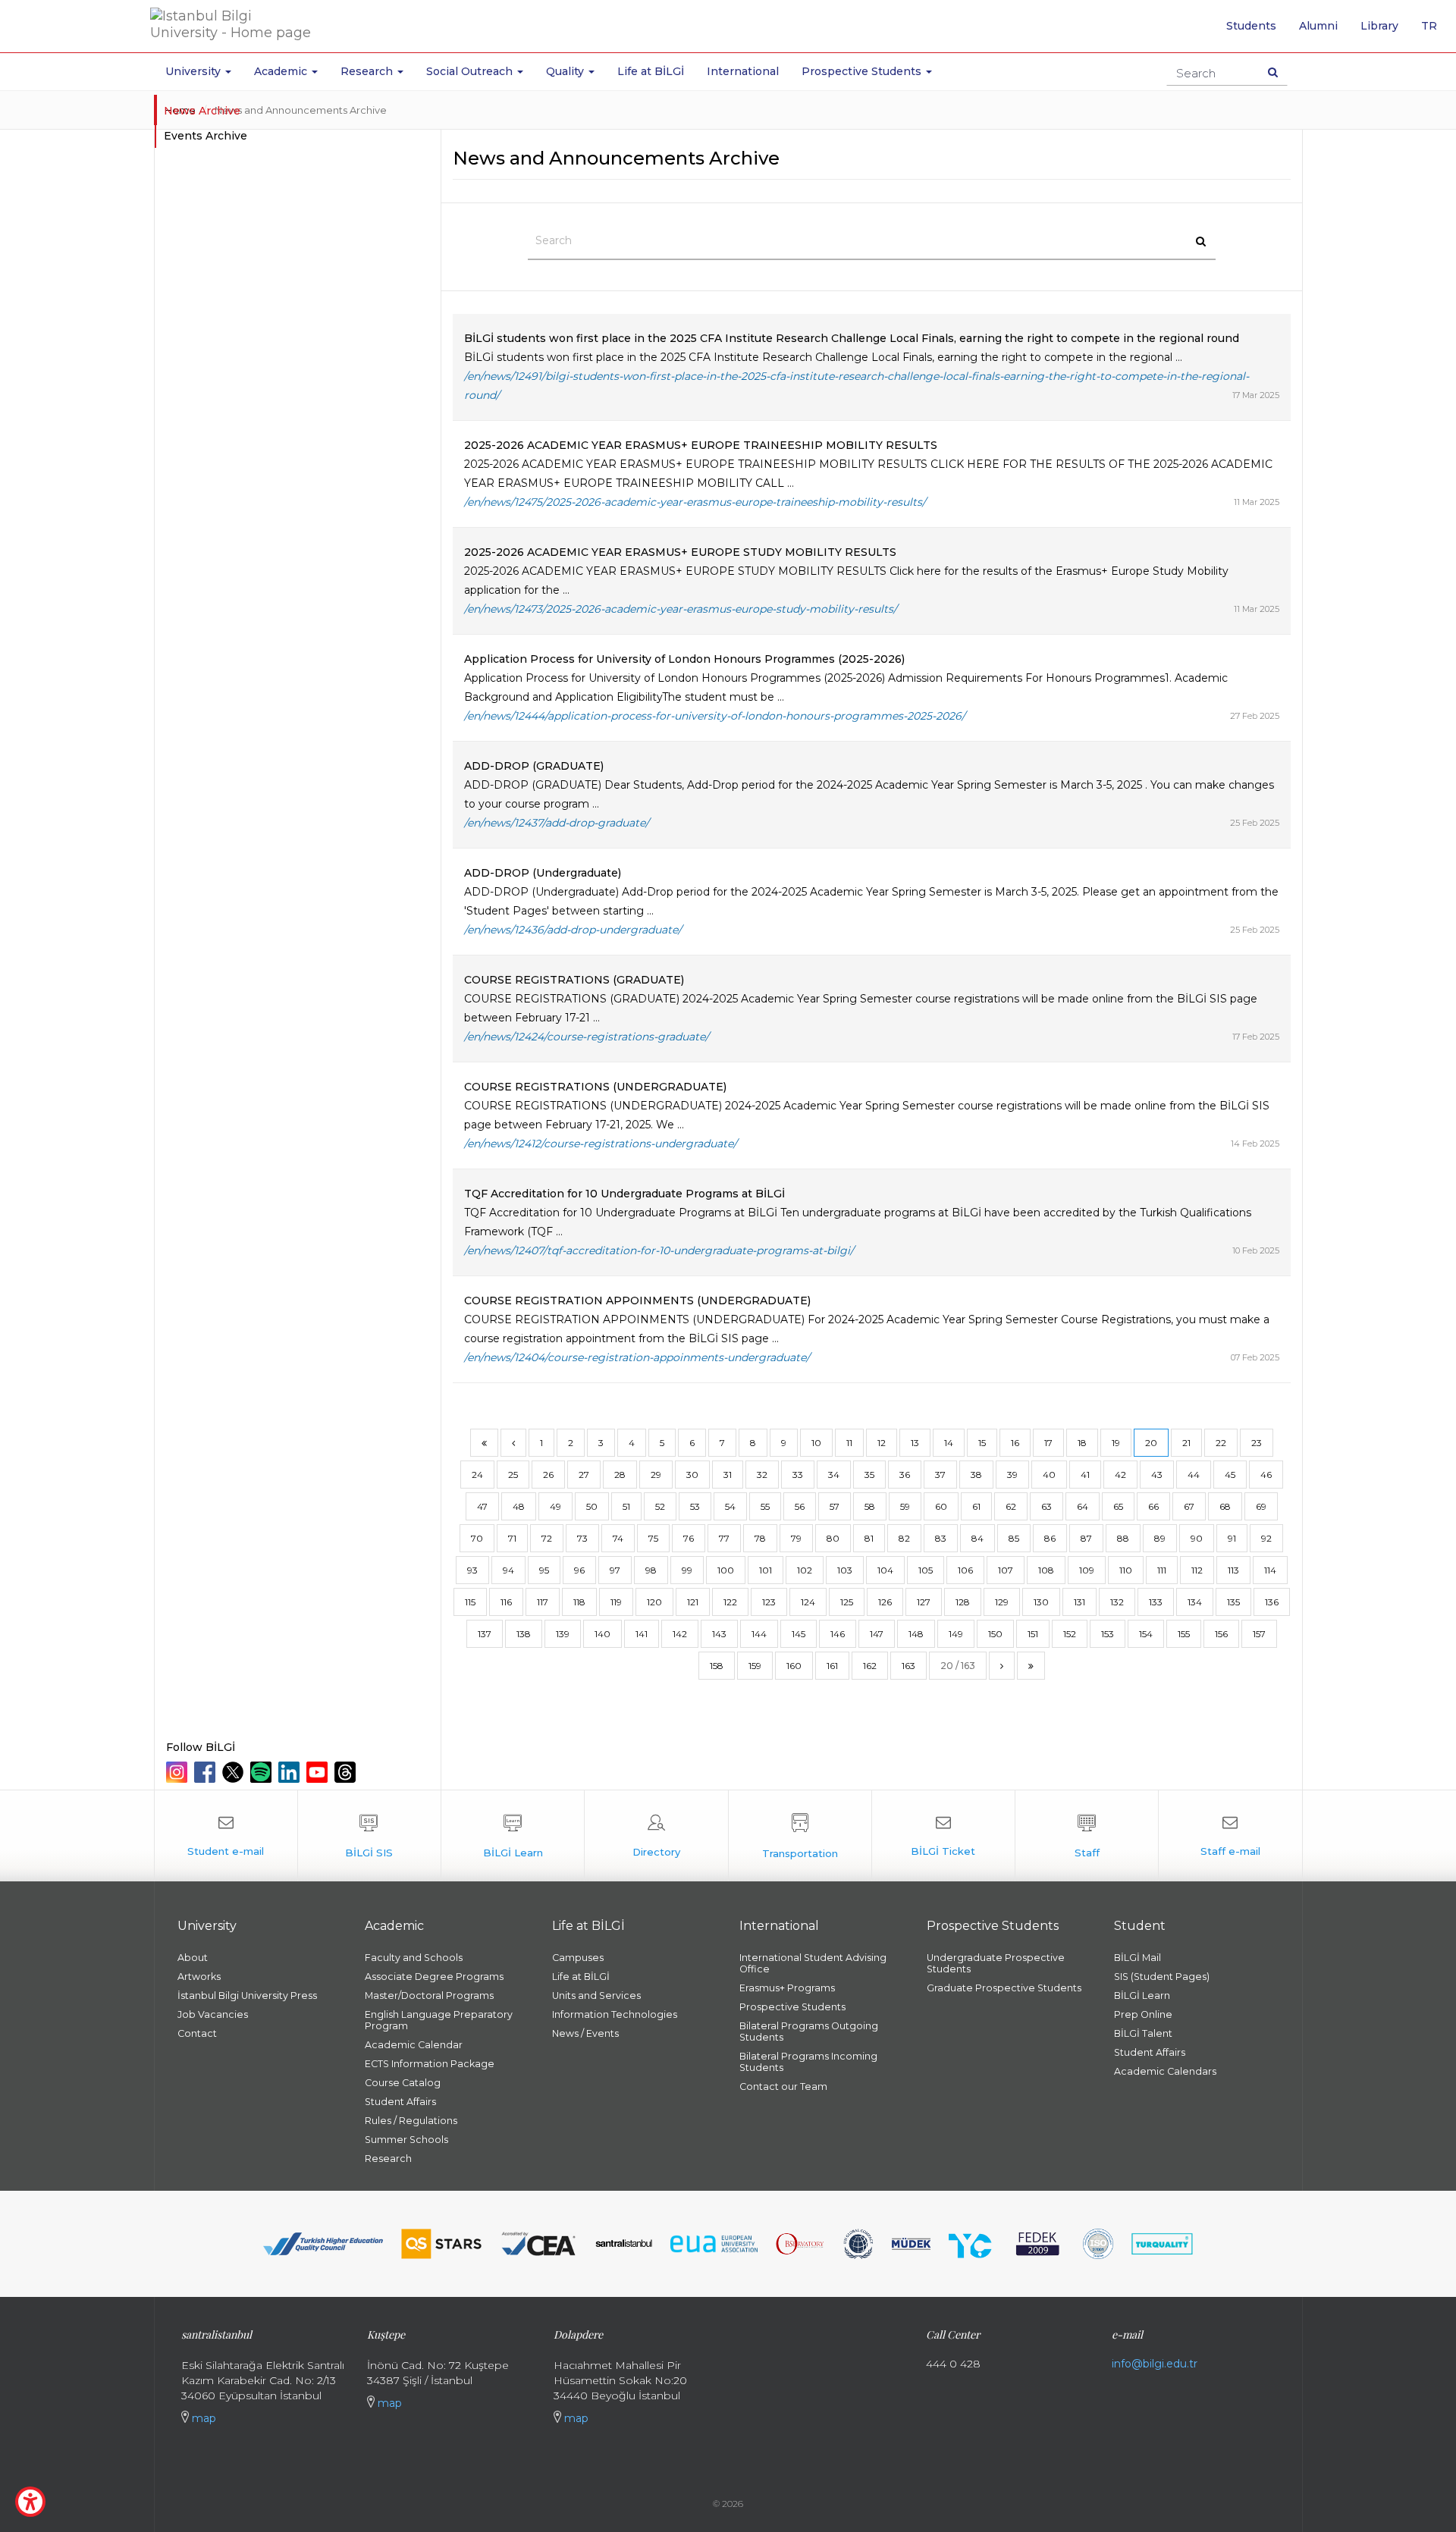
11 (849, 1443)
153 (1108, 1634)
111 (1162, 1570)
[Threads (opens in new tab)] (347, 1772)
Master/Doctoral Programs (429, 1995)
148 (916, 1634)
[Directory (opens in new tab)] (656, 1836)
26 (548, 1475)
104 (885, 1570)
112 (1197, 1570)
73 (582, 1538)
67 (1189, 1506)
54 (730, 1506)
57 (835, 1506)
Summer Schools (406, 2140)
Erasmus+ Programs (787, 1988)
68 (1225, 1506)
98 (651, 1570)
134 (1195, 1602)
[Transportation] (800, 1836)
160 (794, 1666)
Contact (197, 2033)
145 (799, 1634)
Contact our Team (783, 2086)
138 (524, 1634)
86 (1050, 1538)
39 (1012, 1475)
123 (769, 1602)
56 (800, 1506)
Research (388, 2159)
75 (653, 1538)
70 (477, 1538)
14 (949, 1443)
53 (695, 1506)
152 (1070, 1634)
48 (519, 1506)
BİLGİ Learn (1142, 1995)
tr (1435, 31)
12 (882, 1443)
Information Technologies (615, 2014)
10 (816, 1443)
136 (1272, 1602)
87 (1086, 1538)
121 (693, 1602)
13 (915, 1443)
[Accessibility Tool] (30, 2502)
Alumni (1318, 26)
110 (1126, 1570)
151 (1033, 1634)
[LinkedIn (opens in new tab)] (291, 1772)
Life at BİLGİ (651, 71)
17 (1048, 1443)
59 (905, 1506)
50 (592, 1506)
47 (482, 1506)
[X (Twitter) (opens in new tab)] (235, 1772)
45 (1230, 1475)
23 (1257, 1443)
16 (1015, 1443)
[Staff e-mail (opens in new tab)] (1230, 1836)
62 (1011, 1506)
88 (1123, 1538)
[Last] (1031, 1666)
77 (724, 1538)
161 (832, 1666)
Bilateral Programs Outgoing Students (809, 2032)
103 (845, 1570)
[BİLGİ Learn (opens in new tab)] (513, 1836)
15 (982, 1443)
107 (1006, 1570)
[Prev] (513, 1443)
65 (1118, 1506)
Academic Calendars (1165, 2071)
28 (620, 1475)
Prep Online (1143, 2014)
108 (1046, 1570)
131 (1079, 1602)
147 (877, 1634)
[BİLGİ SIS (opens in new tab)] (369, 1836)
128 (963, 1602)
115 (470, 1602)
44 (1194, 1475)
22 (1221, 1443)
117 (543, 1602)
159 (755, 1666)
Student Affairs (400, 2102)
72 (547, 1538)
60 (941, 1506)
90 (1197, 1538)
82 (904, 1538)
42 (1120, 1475)
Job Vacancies (213, 2014)
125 (847, 1602)
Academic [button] (282, 71)
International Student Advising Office (813, 1963)
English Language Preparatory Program (439, 2020)
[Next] (1002, 1666)
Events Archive (206, 136)
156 (1221, 1634)
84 (977, 1538)
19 (1116, 1443)
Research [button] (368, 71)
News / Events (585, 2033)
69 (1261, 1506)
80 (833, 1538)
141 (642, 1634)
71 (512, 1538)
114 (1270, 1570)
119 (616, 1602)
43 (1157, 1475)
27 (584, 1475)
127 (924, 1602)
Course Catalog (403, 2083)
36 (905, 1475)
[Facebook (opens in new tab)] (207, 1772)
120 (654, 1602)
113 (1233, 1570)
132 (1117, 1602)
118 (579, 1602)
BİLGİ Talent (1143, 2033)
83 (941, 1538)
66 (1153, 1506)
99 (687, 1570)
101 (766, 1570)
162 (870, 1666)
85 (1014, 1538)
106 (965, 1570)
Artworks (199, 1977)
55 (765, 1506)
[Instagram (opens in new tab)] (179, 1772)
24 (477, 1475)
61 (976, 1506)
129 (1002, 1602)
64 (1083, 1506)
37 (940, 1475)
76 (689, 1538)
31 (728, 1475)
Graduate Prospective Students (1004, 1988)
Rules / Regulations (411, 2121)
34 (834, 1475)
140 (602, 1634)
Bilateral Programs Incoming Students (808, 2062)
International (743, 71)
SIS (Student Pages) (1162, 1977)
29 (656, 1475)
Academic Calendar (414, 2045)
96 (579, 1570)
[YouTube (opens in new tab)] (319, 1772)
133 (1156, 1602)
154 (1146, 1634)
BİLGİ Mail (1137, 1958)
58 (870, 1506)
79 (796, 1538)
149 (956, 1634)
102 (805, 1570)
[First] (484, 1443)
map (202, 2418)
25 (513, 1475)
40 (1049, 1475)
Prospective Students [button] (863, 71)
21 (1186, 1443)
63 (1046, 1506)
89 (1160, 1538)
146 (838, 1634)
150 (995, 1634)
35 (869, 1475)
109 (1087, 1570)
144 (759, 1634)
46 (1266, 1475)
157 (1259, 1634)
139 (563, 1634)
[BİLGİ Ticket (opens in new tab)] (943, 1836)
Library (1379, 26)
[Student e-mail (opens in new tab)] (226, 1836)
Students (1251, 26)
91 (1232, 1538)
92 (1266, 1538)
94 (508, 1570)
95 (544, 1570)
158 (717, 1666)
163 (908, 1666)
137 (485, 1634)
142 (680, 1634)
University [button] (195, 71)
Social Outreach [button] (471, 71)
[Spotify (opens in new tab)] (263, 1772)
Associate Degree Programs (434, 1977)
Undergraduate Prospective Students (996, 1963)
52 (660, 1506)
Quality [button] (566, 71)
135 (1233, 1602)
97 (615, 1570)
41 (1085, 1475)
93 (472, 1570)
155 (1184, 1634)
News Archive (202, 111)
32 (762, 1475)
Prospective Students (792, 2007)
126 (885, 1602)
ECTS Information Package (430, 2064)
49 (555, 1506)
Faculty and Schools (414, 1958)
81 (869, 1538)
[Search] (1273, 72)
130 (1041, 1602)
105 (926, 1570)
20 (1151, 1443)
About (193, 1958)
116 (506, 1602)
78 (760, 1538)
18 (1082, 1443)
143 (719, 1634)
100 (726, 1570)
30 (692, 1475)
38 (976, 1475)
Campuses (578, 1958)
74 (618, 1538)
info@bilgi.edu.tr (1155, 2364)
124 (808, 1602)
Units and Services (596, 1995)
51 (626, 1506)
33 (798, 1475)
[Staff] (1087, 1836)
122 (730, 1602)
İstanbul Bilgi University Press (247, 1995)
